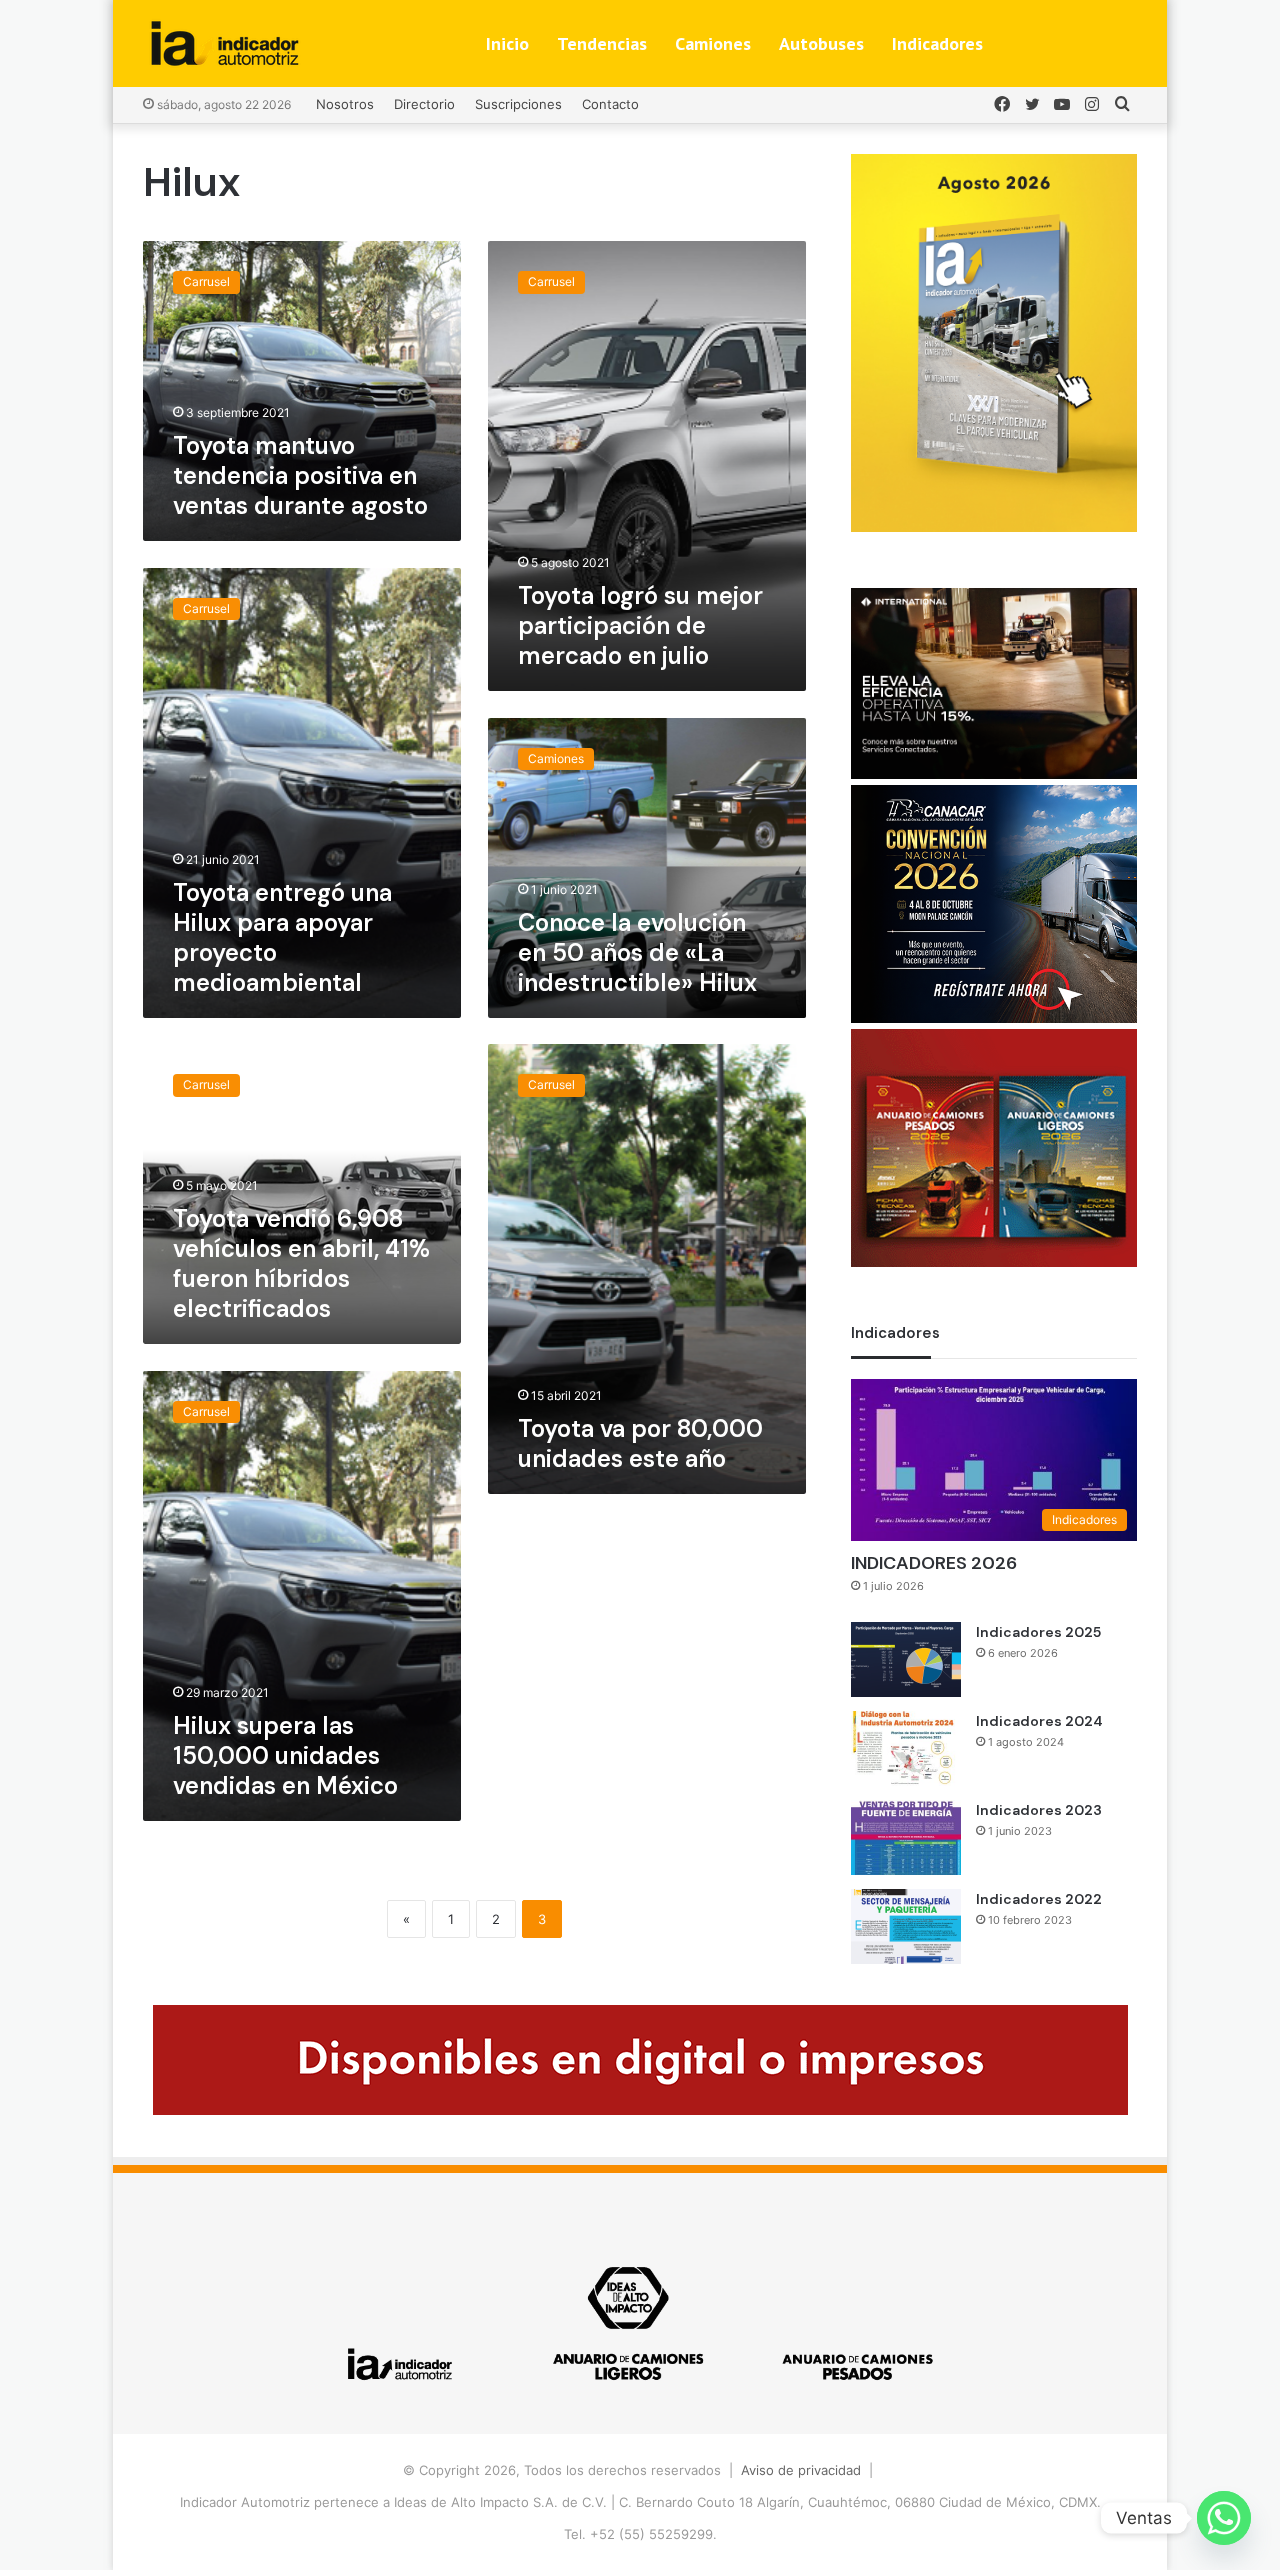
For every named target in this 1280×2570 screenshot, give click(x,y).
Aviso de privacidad (801, 2470)
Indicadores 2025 (1038, 1632)
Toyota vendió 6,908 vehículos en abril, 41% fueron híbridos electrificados (301, 1263)
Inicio (507, 43)
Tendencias (602, 43)
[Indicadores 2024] (906, 1748)
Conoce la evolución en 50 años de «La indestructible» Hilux (637, 952)
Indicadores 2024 (1039, 1721)
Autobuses (821, 43)
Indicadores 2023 (1039, 1810)
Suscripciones (518, 104)
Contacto (610, 104)
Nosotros (345, 104)
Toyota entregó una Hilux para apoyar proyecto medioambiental (282, 937)
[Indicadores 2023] (906, 1837)
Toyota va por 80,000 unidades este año (640, 1443)
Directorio (424, 104)
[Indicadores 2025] (906, 1659)
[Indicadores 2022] (906, 1926)
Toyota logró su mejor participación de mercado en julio (640, 625)
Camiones (713, 43)
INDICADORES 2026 (934, 1563)
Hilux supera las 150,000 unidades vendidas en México (285, 1755)
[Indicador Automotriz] (225, 43)
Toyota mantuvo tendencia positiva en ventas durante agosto (300, 475)
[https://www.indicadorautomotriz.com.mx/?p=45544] (994, 527)
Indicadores (937, 43)
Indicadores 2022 (1039, 1899)
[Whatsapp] (1224, 2518)
